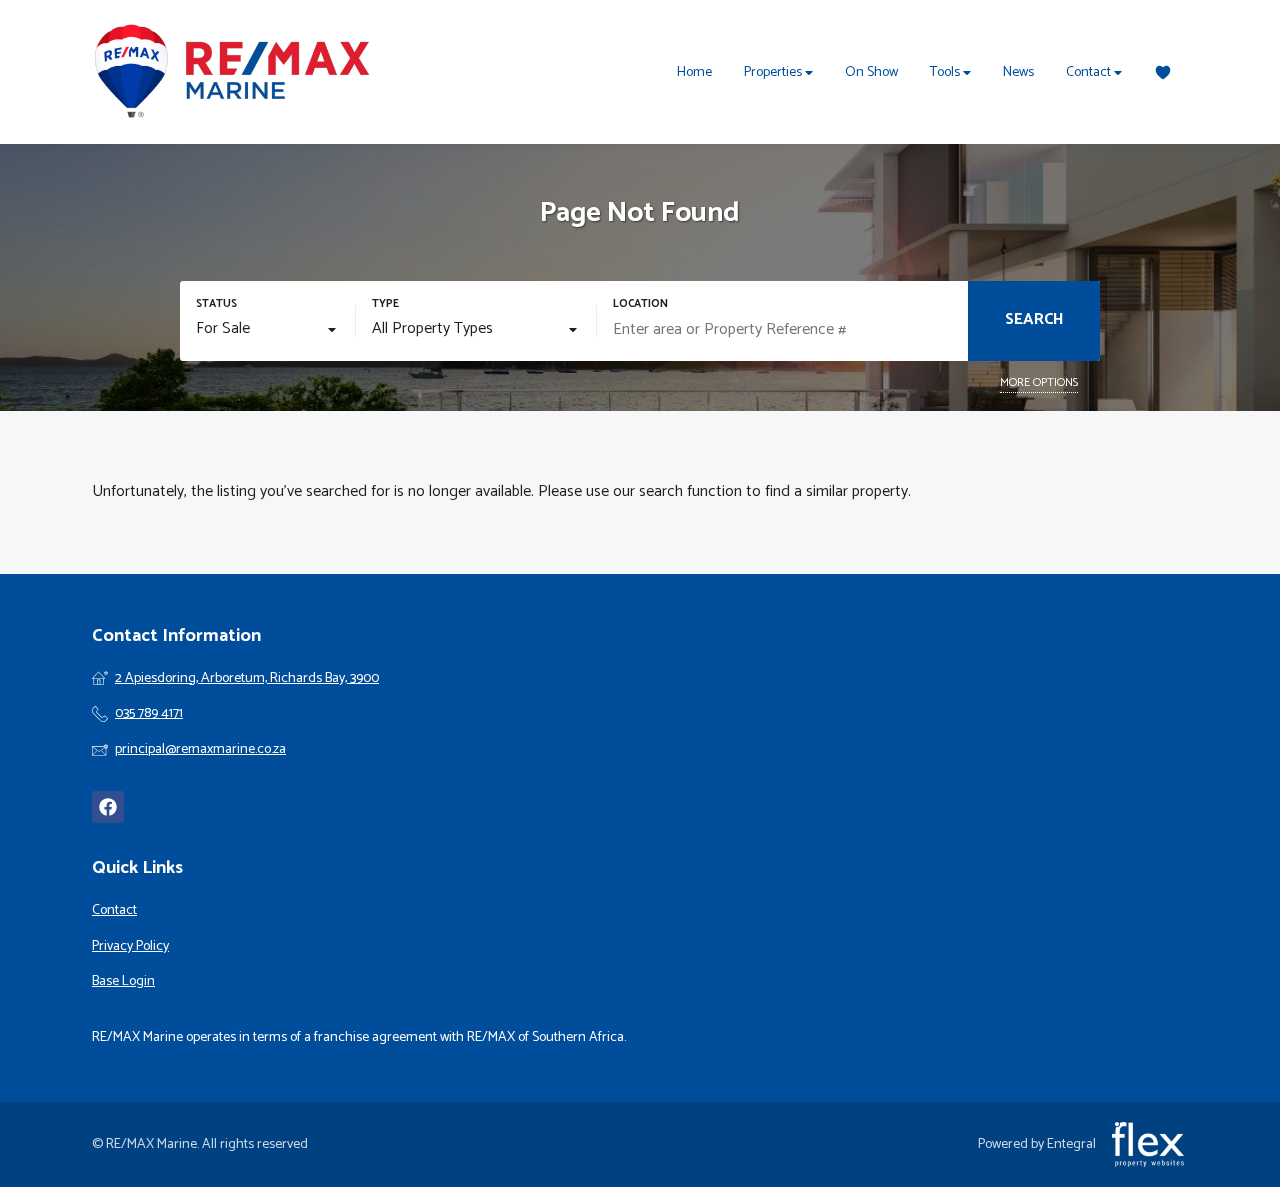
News (1018, 72)
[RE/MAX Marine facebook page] (108, 808)
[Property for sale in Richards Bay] (232, 72)
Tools (946, 72)
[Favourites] (1163, 72)
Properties (774, 72)
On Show (871, 72)
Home (694, 72)
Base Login (123, 982)
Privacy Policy (130, 947)
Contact (1090, 72)
